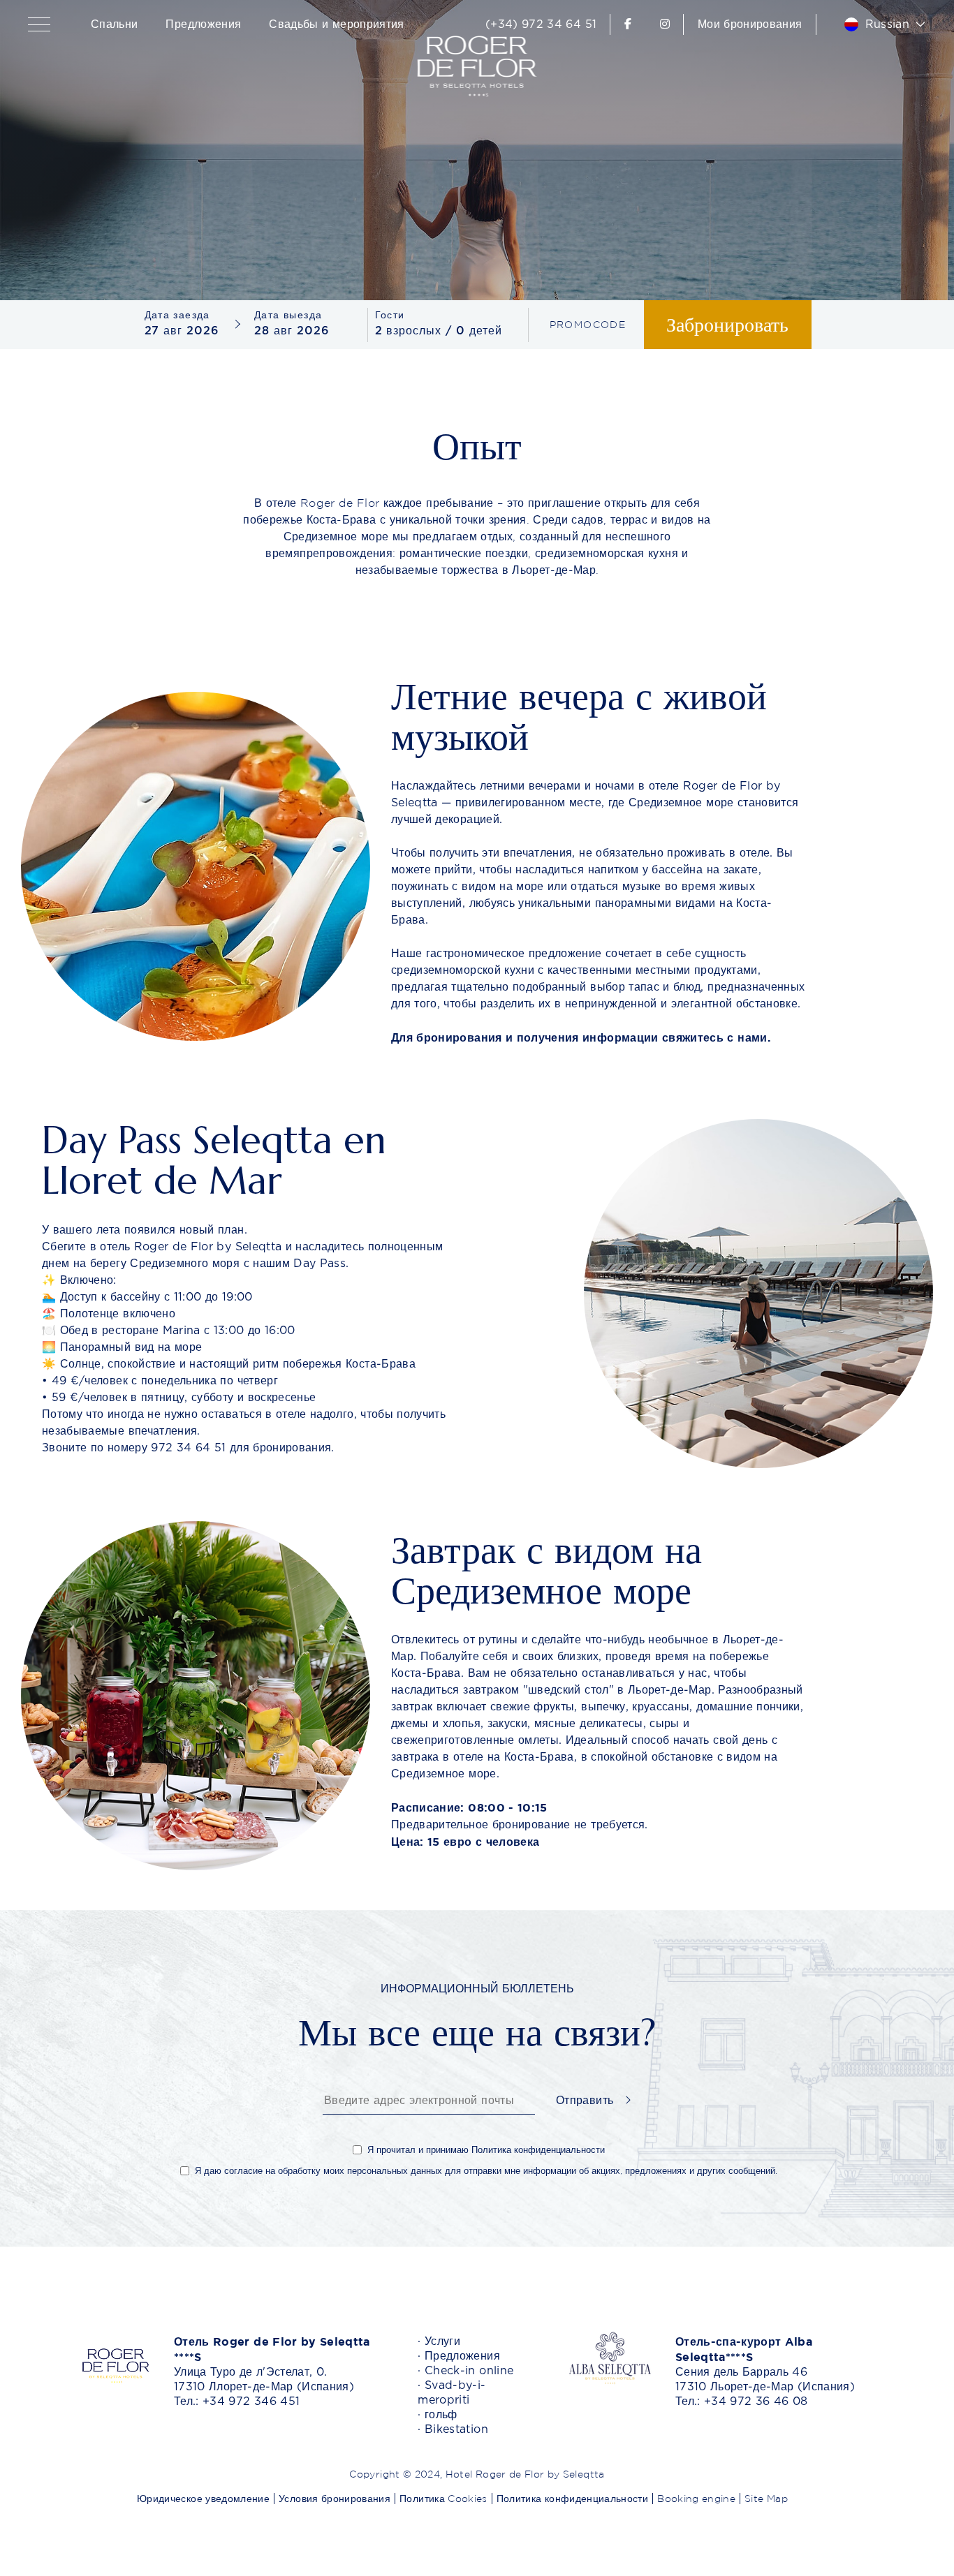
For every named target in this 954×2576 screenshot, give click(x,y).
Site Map (766, 2499)
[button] (42, 24)
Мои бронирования (750, 24)
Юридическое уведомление (203, 2499)
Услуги (442, 2341)
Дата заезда (177, 315)
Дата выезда (288, 315)
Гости (390, 315)
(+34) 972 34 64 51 (541, 24)
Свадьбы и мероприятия (336, 24)
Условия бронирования (335, 2499)
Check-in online (469, 2371)
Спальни (114, 24)
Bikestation (456, 2429)
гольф (441, 2415)
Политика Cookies (443, 2499)
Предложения (203, 24)
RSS (799, 2499)
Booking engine (696, 2499)
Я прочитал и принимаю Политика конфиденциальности (486, 2150)
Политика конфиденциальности (572, 2499)
